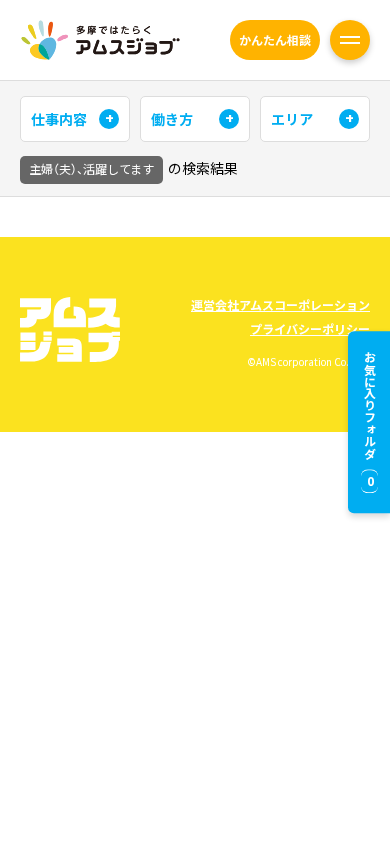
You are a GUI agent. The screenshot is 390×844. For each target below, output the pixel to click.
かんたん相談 (275, 39)
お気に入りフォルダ (369, 419)
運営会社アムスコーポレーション (280, 304)
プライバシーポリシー (310, 328)
